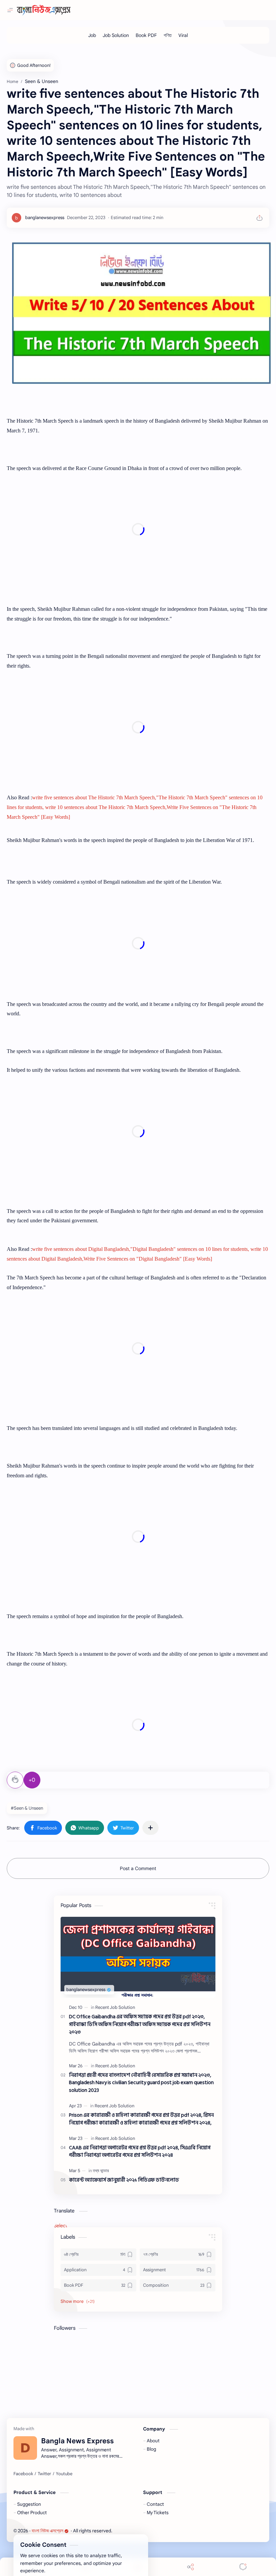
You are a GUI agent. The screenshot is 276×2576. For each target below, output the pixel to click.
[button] (43, 1828)
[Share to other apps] (150, 1828)
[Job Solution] (116, 35)
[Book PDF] (146, 35)
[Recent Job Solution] (115, 2007)
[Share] (191, 2567)
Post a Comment (138, 1868)
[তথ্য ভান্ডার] (101, 2171)
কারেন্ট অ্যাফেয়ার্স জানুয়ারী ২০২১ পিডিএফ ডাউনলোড (124, 2180)
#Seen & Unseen (27, 1808)
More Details (123, 2549)
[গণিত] (168, 35)
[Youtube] (64, 2474)
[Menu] (138, 2567)
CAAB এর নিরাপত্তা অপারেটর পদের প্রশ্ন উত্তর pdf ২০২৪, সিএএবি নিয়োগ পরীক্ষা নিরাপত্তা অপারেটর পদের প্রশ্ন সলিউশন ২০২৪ (140, 2152)
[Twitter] (44, 2474)
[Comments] (243, 2567)
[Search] (85, 2567)
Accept (61, 2549)
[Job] (92, 35)
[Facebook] (23, 2474)
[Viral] (183, 35)
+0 (32, 1780)
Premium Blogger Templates (162, 2531)
